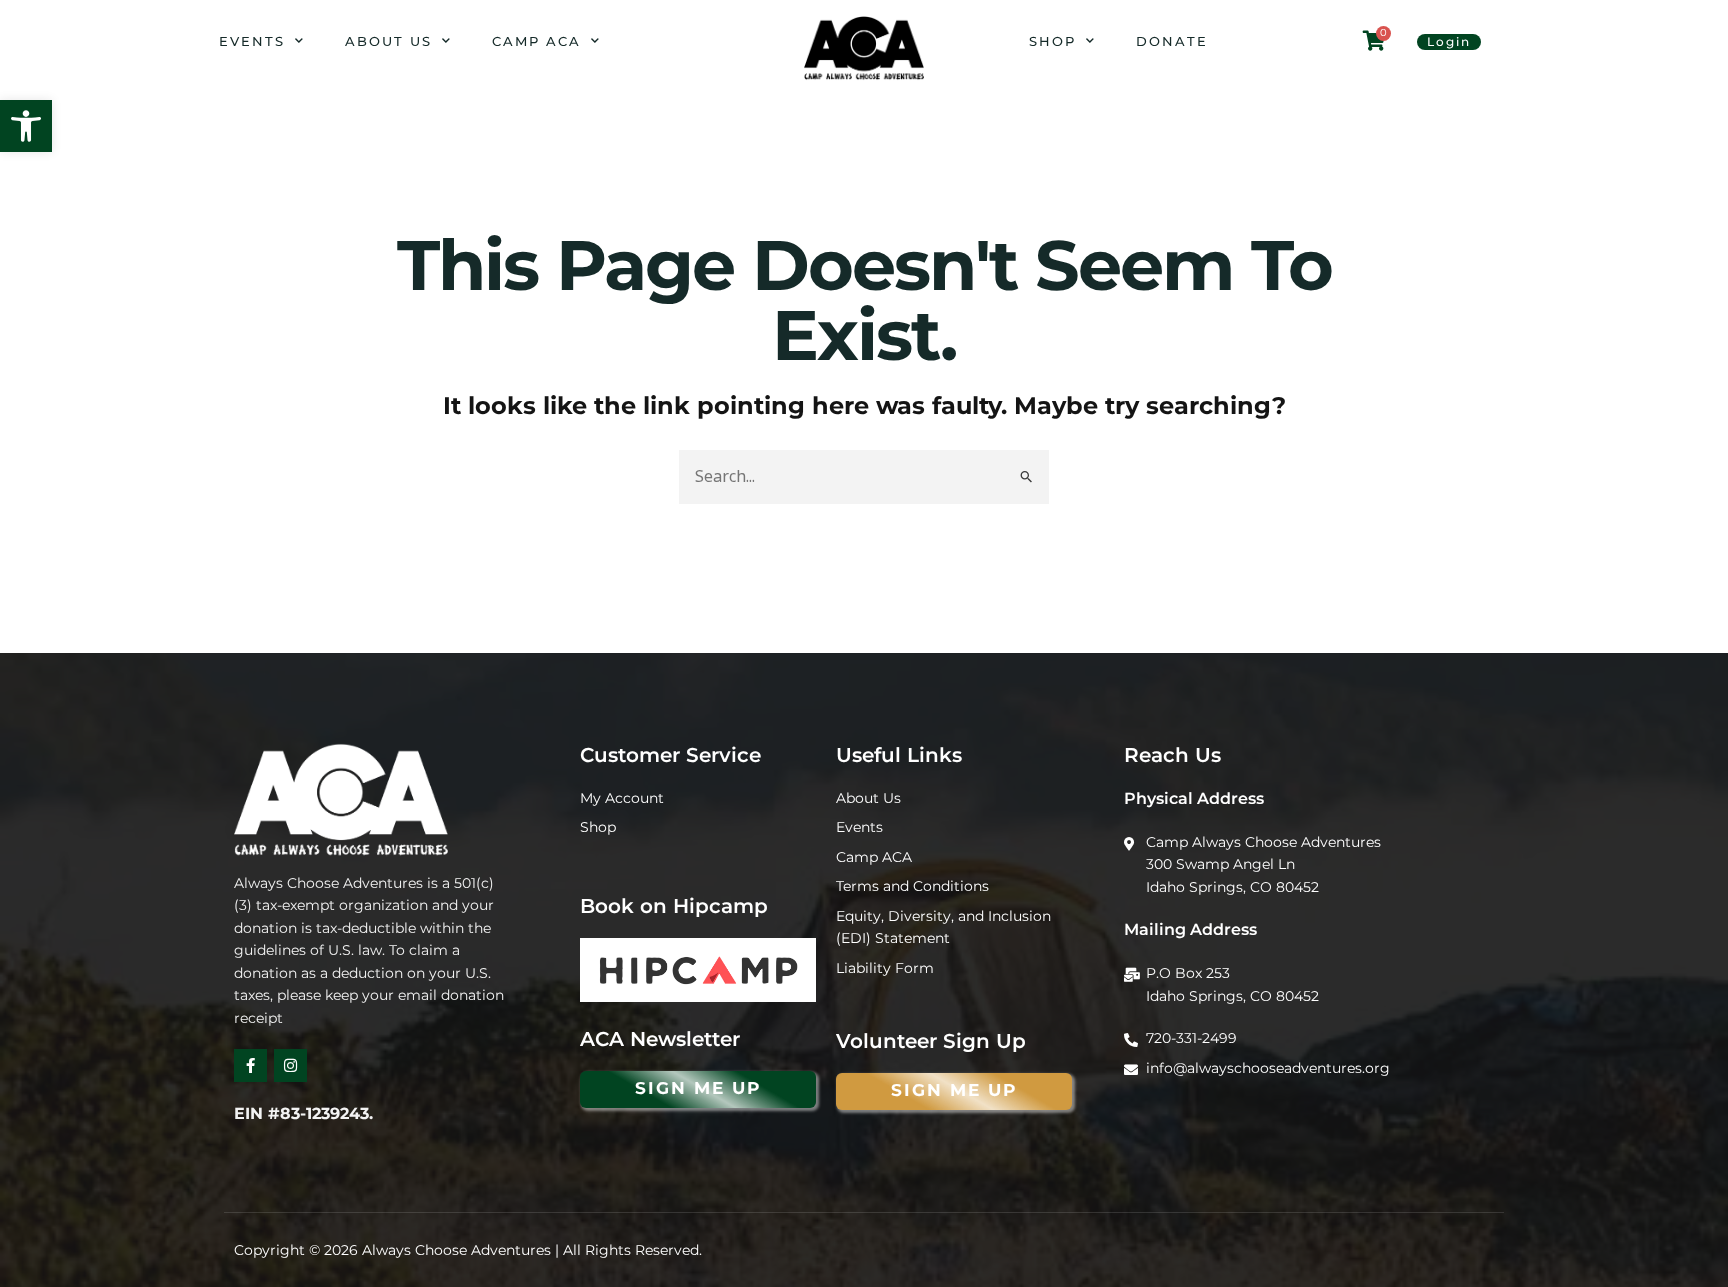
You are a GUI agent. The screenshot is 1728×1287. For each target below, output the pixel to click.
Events (252, 41)
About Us (388, 41)
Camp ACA (536, 41)
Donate (1172, 41)
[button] (26, 126)
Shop (1052, 41)
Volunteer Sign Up (931, 1041)
